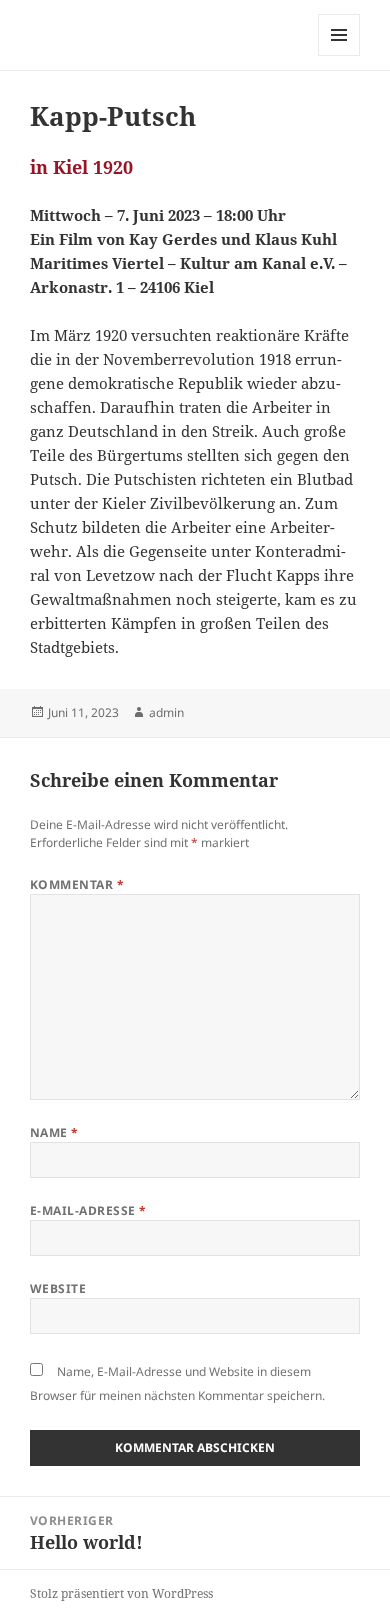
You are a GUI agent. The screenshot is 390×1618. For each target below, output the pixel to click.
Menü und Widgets (339, 55)
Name (54, 1132)
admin (166, 712)
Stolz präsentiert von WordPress (121, 1593)
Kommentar (77, 884)
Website (58, 1288)
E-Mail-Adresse (88, 1210)
